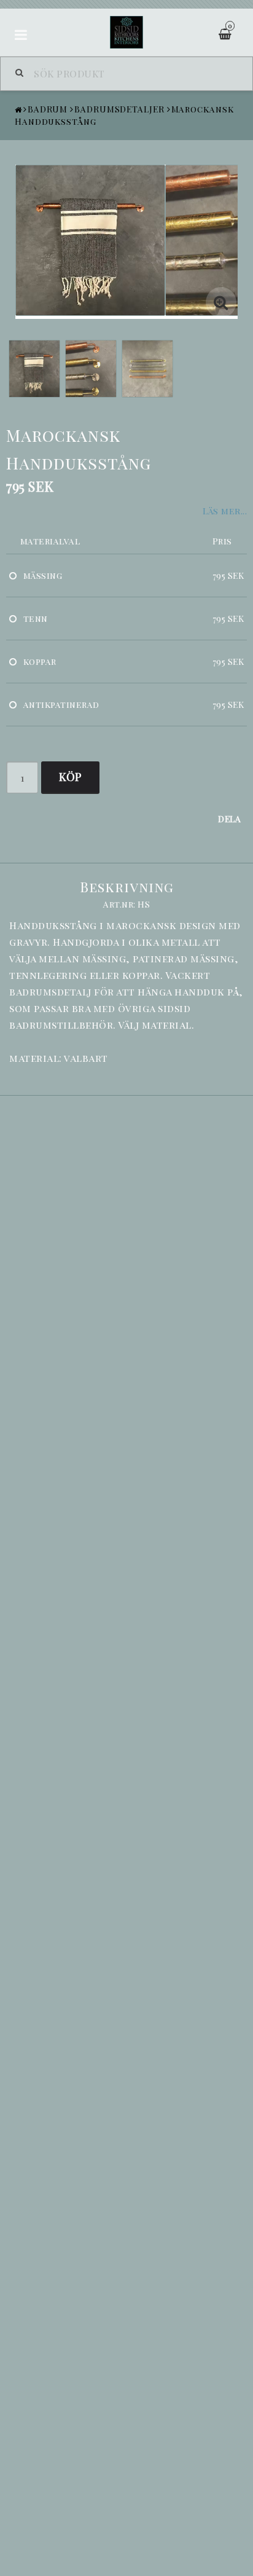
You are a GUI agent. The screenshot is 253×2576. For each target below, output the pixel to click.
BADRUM (48, 109)
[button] (221, 302)
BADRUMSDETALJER (119, 109)
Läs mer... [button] (225, 511)
